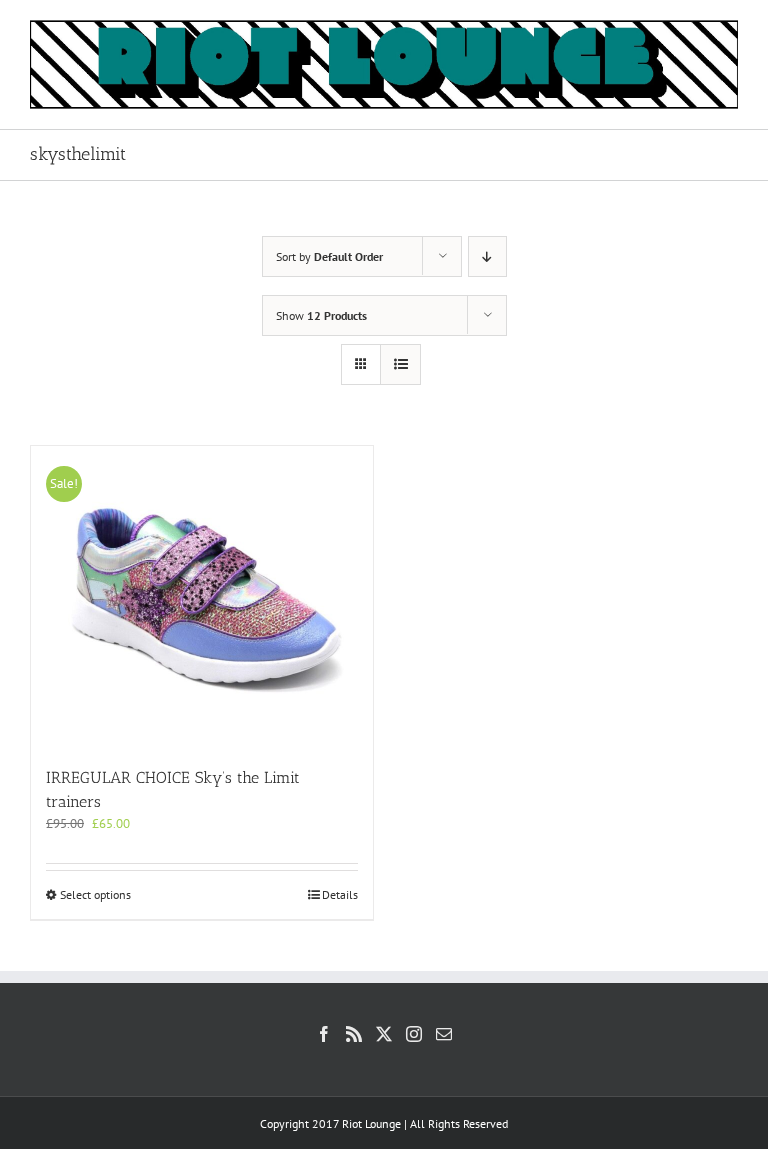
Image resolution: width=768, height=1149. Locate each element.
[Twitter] (384, 1034)
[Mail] (444, 1034)
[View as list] (400, 364)
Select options (95, 894)
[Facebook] (324, 1034)
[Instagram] (414, 1034)
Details (340, 894)
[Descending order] (487, 256)
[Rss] (354, 1034)
